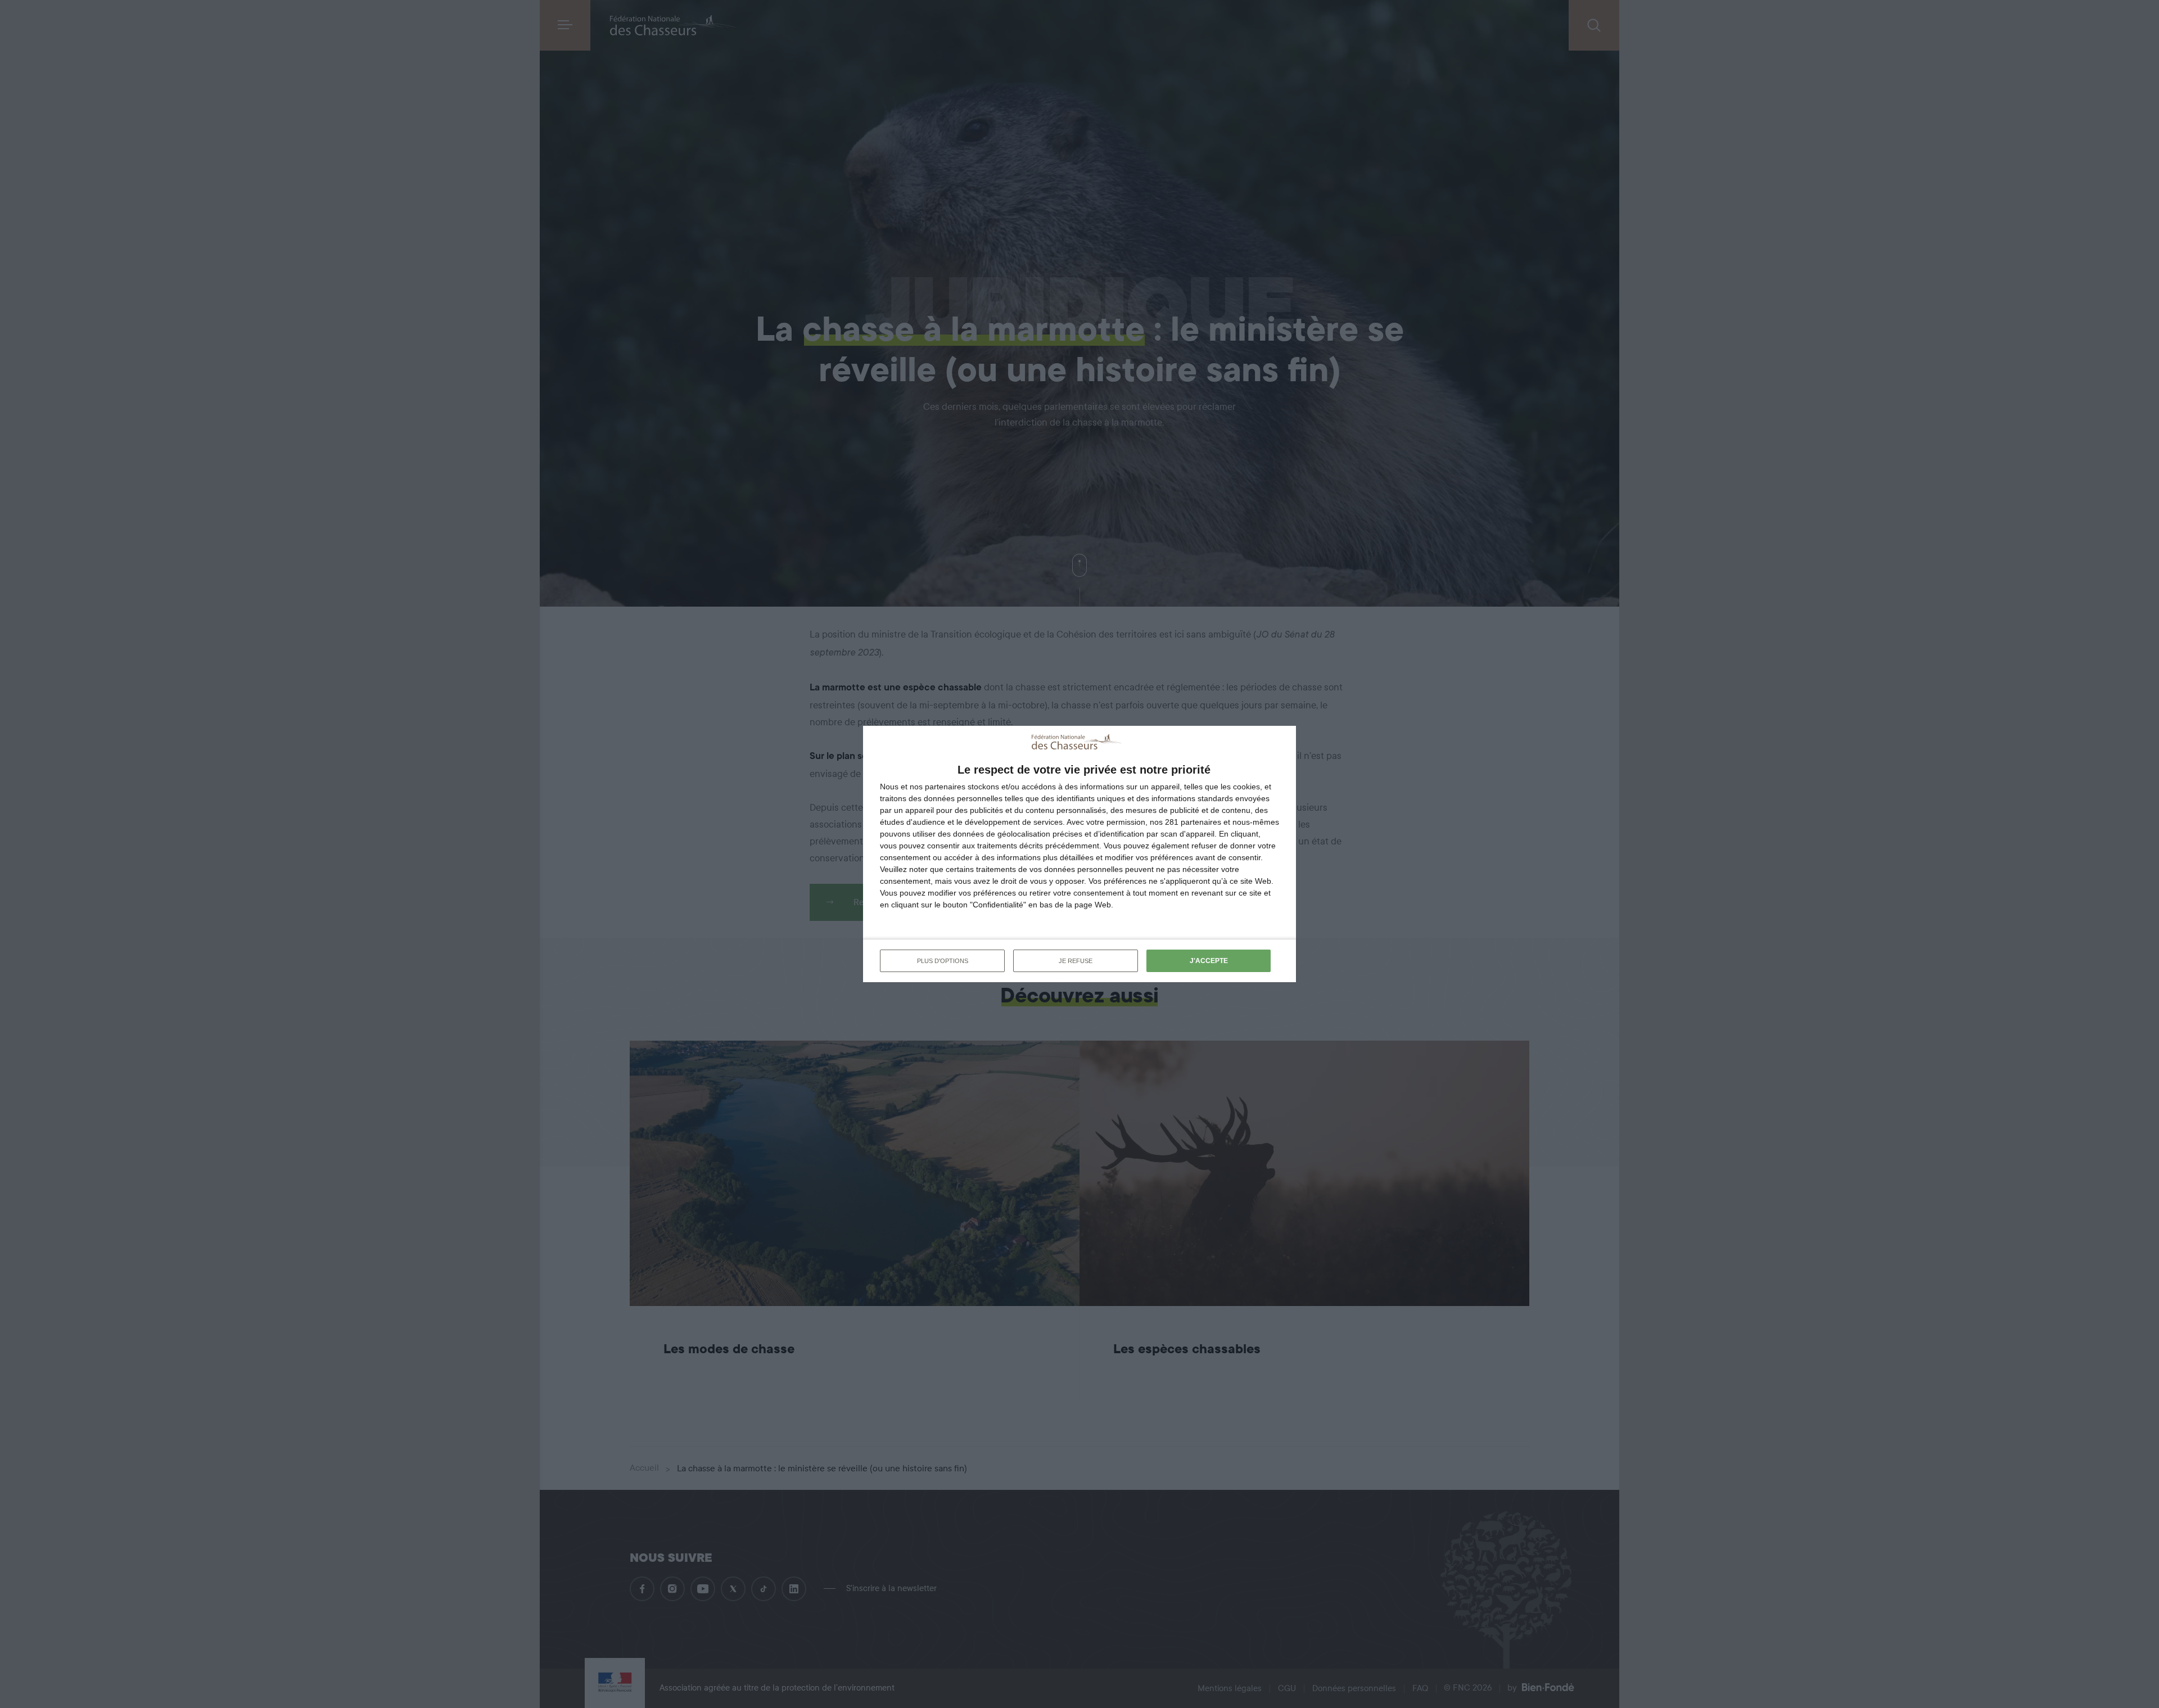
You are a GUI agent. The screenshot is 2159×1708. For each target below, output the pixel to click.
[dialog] (1079, 854)
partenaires (945, 787)
